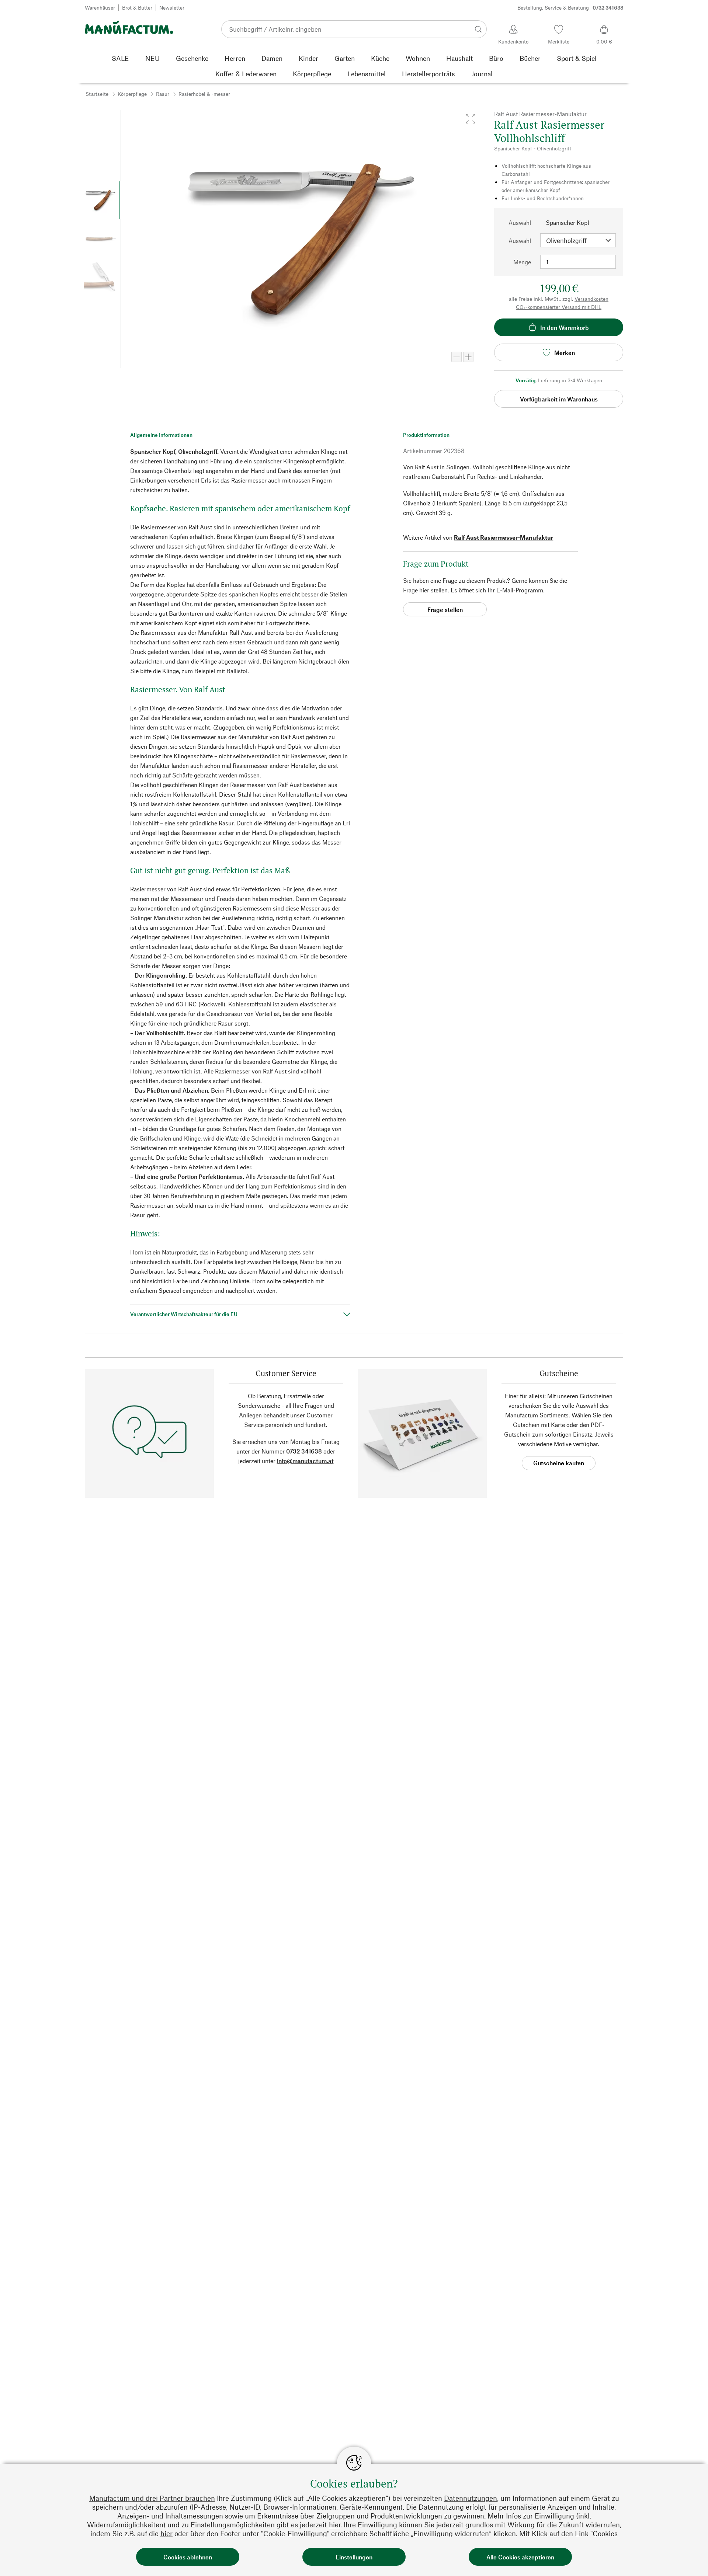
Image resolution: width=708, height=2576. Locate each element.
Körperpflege (132, 94)
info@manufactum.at (305, 1461)
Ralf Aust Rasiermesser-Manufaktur (504, 537)
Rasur (163, 94)
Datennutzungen (471, 2498)
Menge (522, 262)
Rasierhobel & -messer (204, 94)
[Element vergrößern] (468, 357)
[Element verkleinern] (457, 357)
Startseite (97, 94)
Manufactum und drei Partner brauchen (152, 2498)
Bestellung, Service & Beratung (570, 8)
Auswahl (520, 222)
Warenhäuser (100, 8)
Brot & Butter (137, 8)
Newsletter (172, 8)
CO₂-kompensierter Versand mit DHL (559, 307)
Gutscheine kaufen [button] (559, 1463)
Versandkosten (591, 299)
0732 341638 (304, 1451)
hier (335, 2525)
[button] (471, 119)
